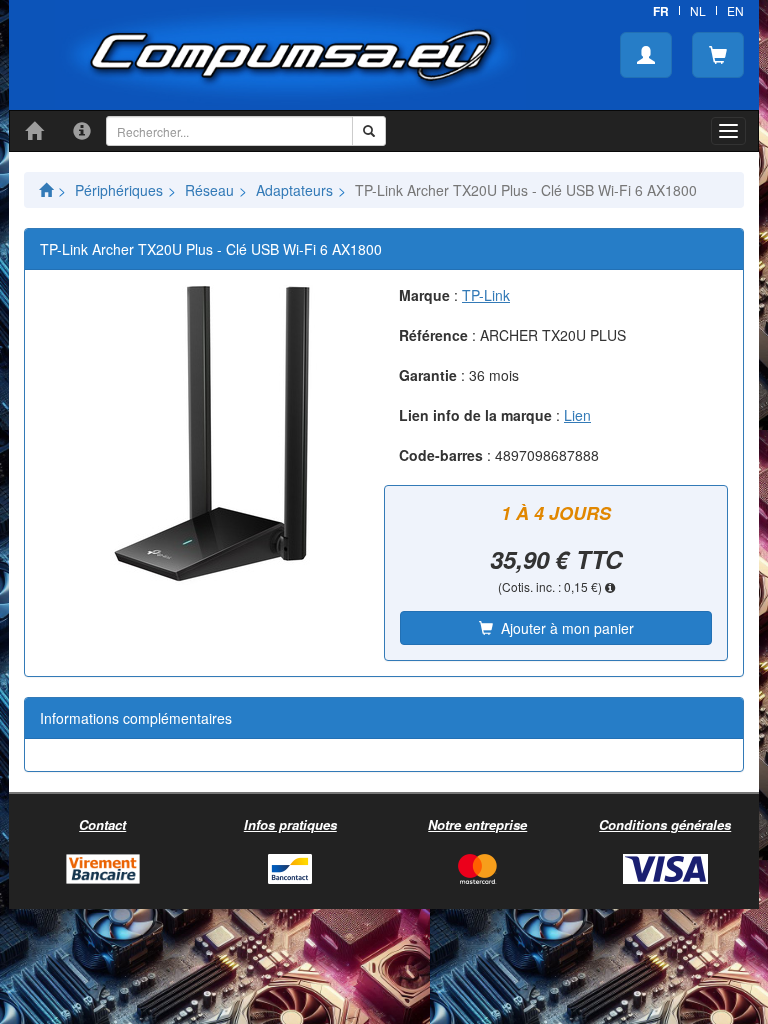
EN (735, 10)
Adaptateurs (294, 190)
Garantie (428, 375)
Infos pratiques (290, 824)
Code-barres (441, 455)
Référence (433, 335)
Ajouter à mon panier (563, 628)
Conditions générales (665, 824)
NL (698, 10)
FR (661, 11)
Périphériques (119, 190)
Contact (102, 824)
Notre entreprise (477, 824)
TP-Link (486, 295)
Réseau (209, 190)
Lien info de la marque (475, 415)
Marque (424, 295)
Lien (577, 415)
